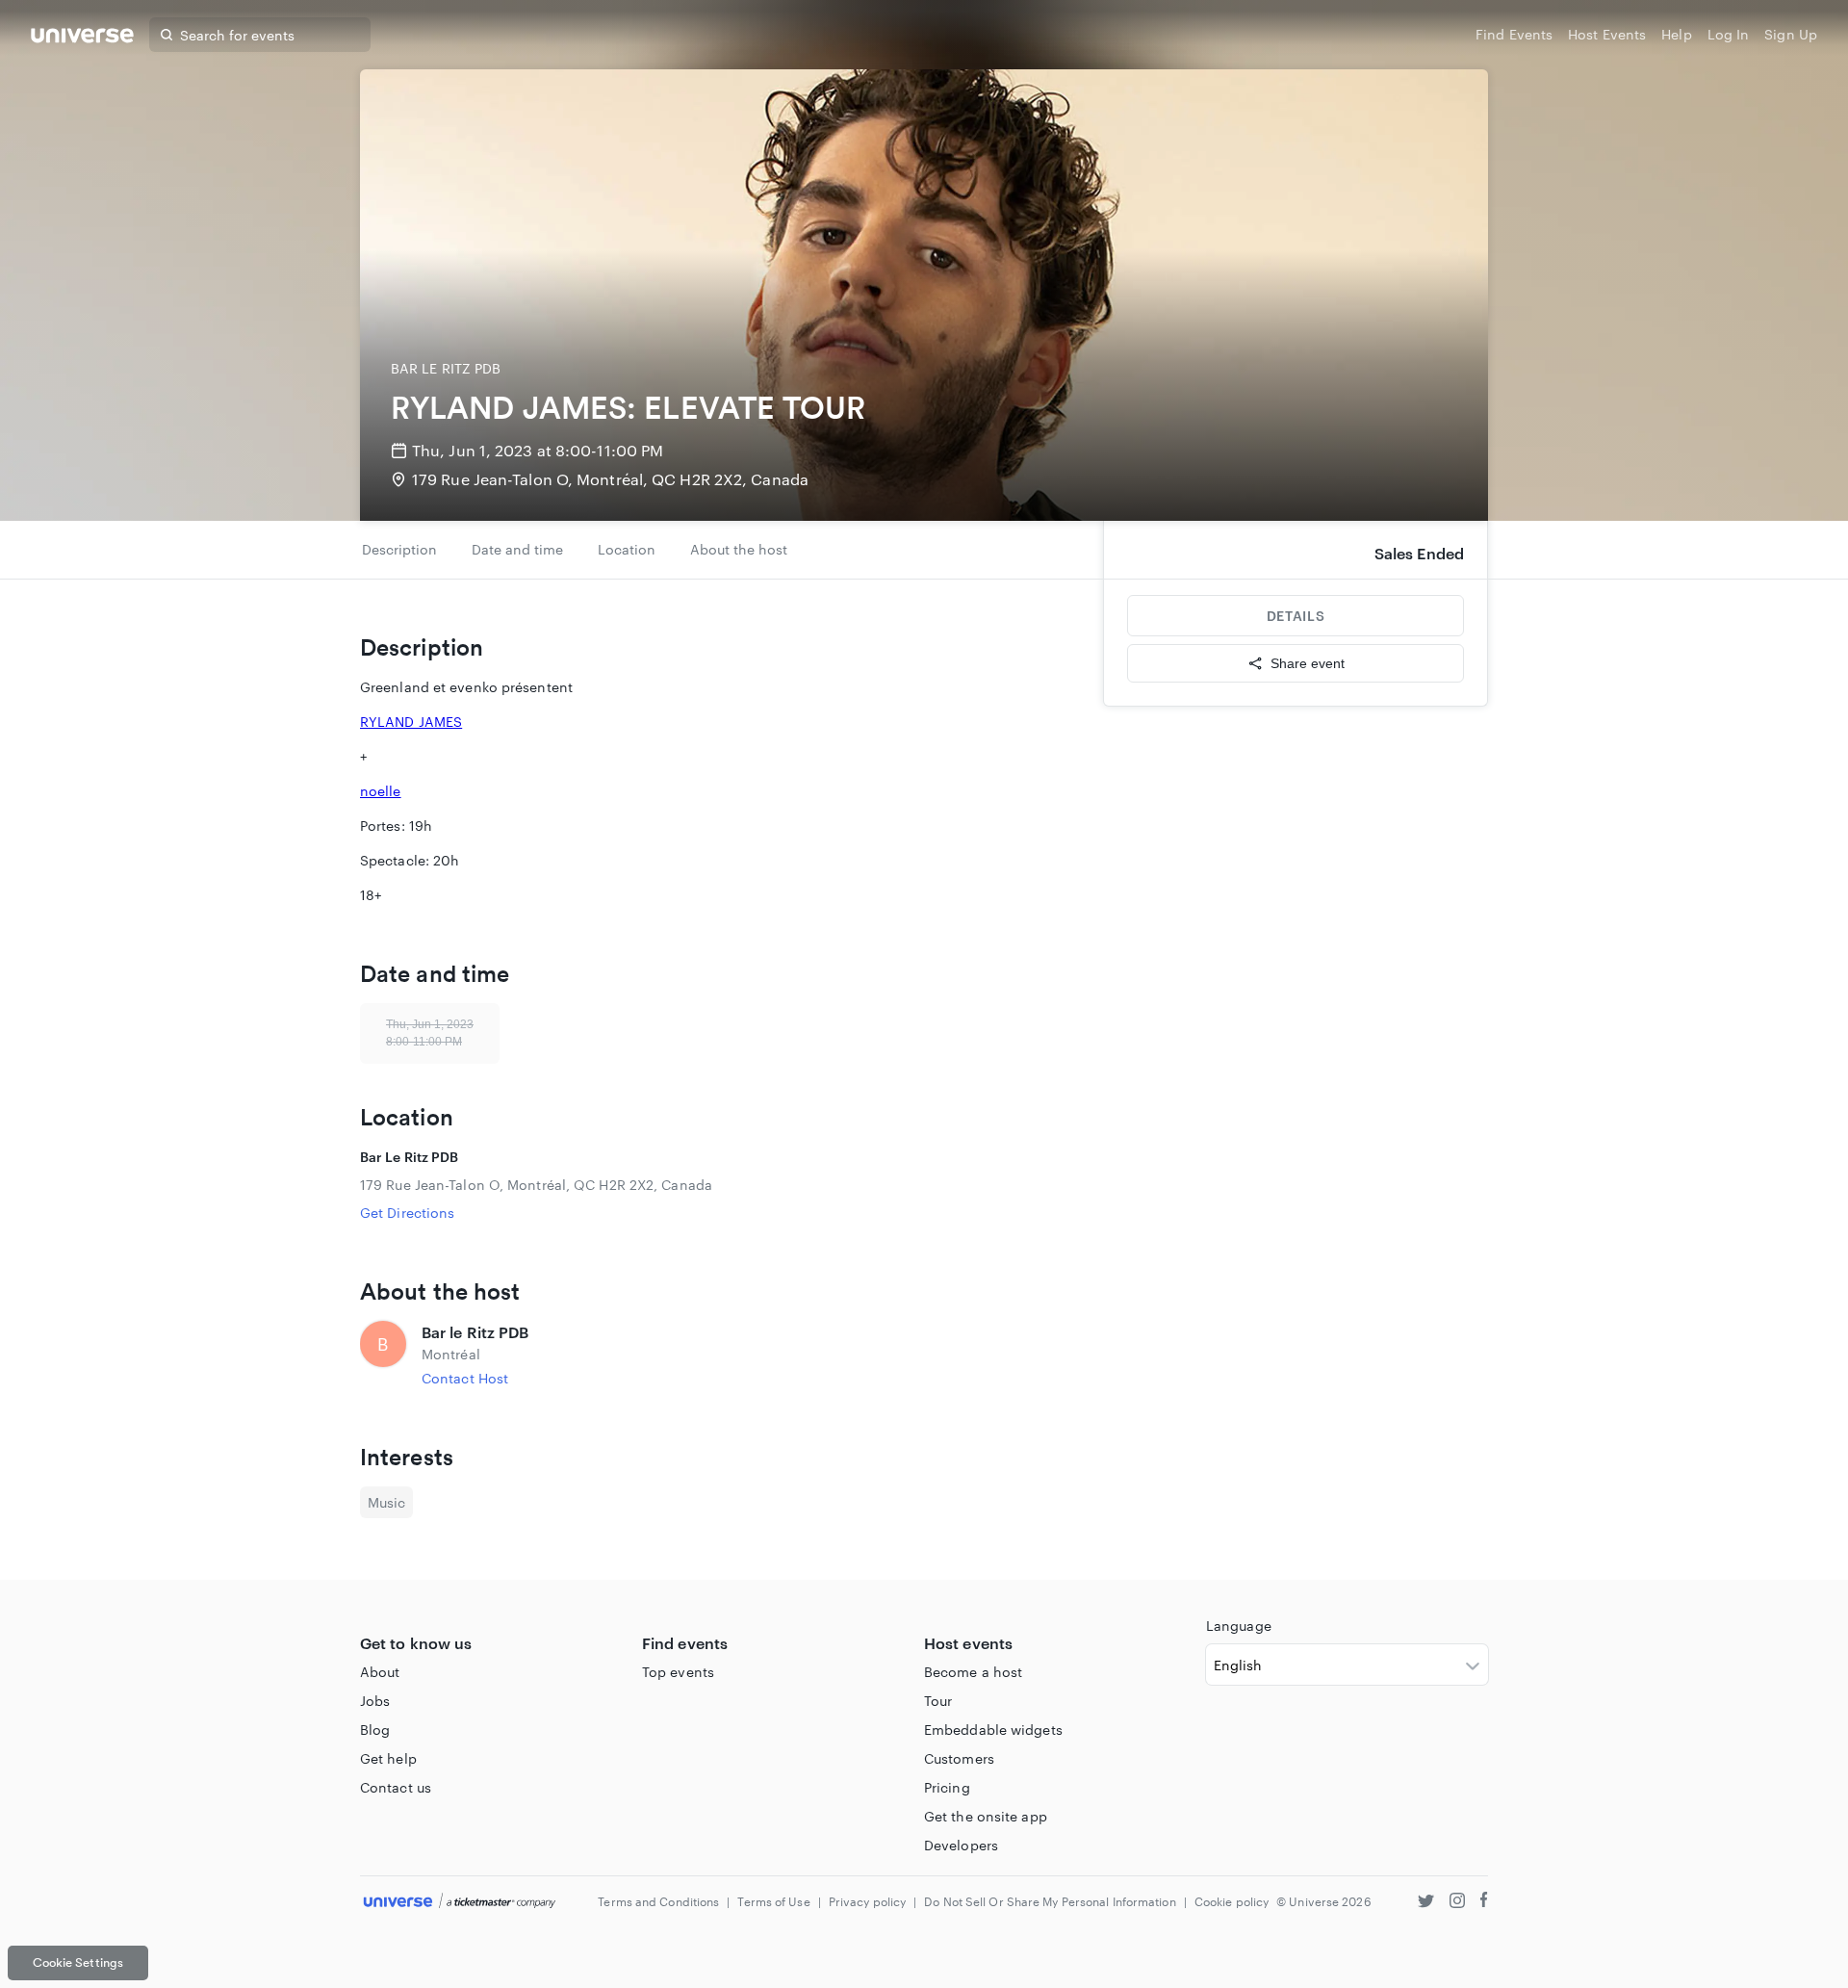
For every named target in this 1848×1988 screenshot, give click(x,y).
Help (1676, 34)
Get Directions (407, 1213)
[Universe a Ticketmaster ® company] (460, 1902)
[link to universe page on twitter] (1426, 1903)
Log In (1729, 34)
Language (1239, 1626)
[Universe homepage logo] (82, 38)
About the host (739, 549)
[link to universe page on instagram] (1457, 1903)
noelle (381, 791)
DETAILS (1296, 616)
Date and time (517, 549)
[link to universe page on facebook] (1484, 1903)
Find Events (1514, 34)
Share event (1308, 663)
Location (627, 549)
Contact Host (465, 1378)
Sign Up (1791, 34)
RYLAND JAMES (411, 722)
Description (399, 549)
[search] (167, 35)
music (386, 1502)
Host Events (1607, 34)
